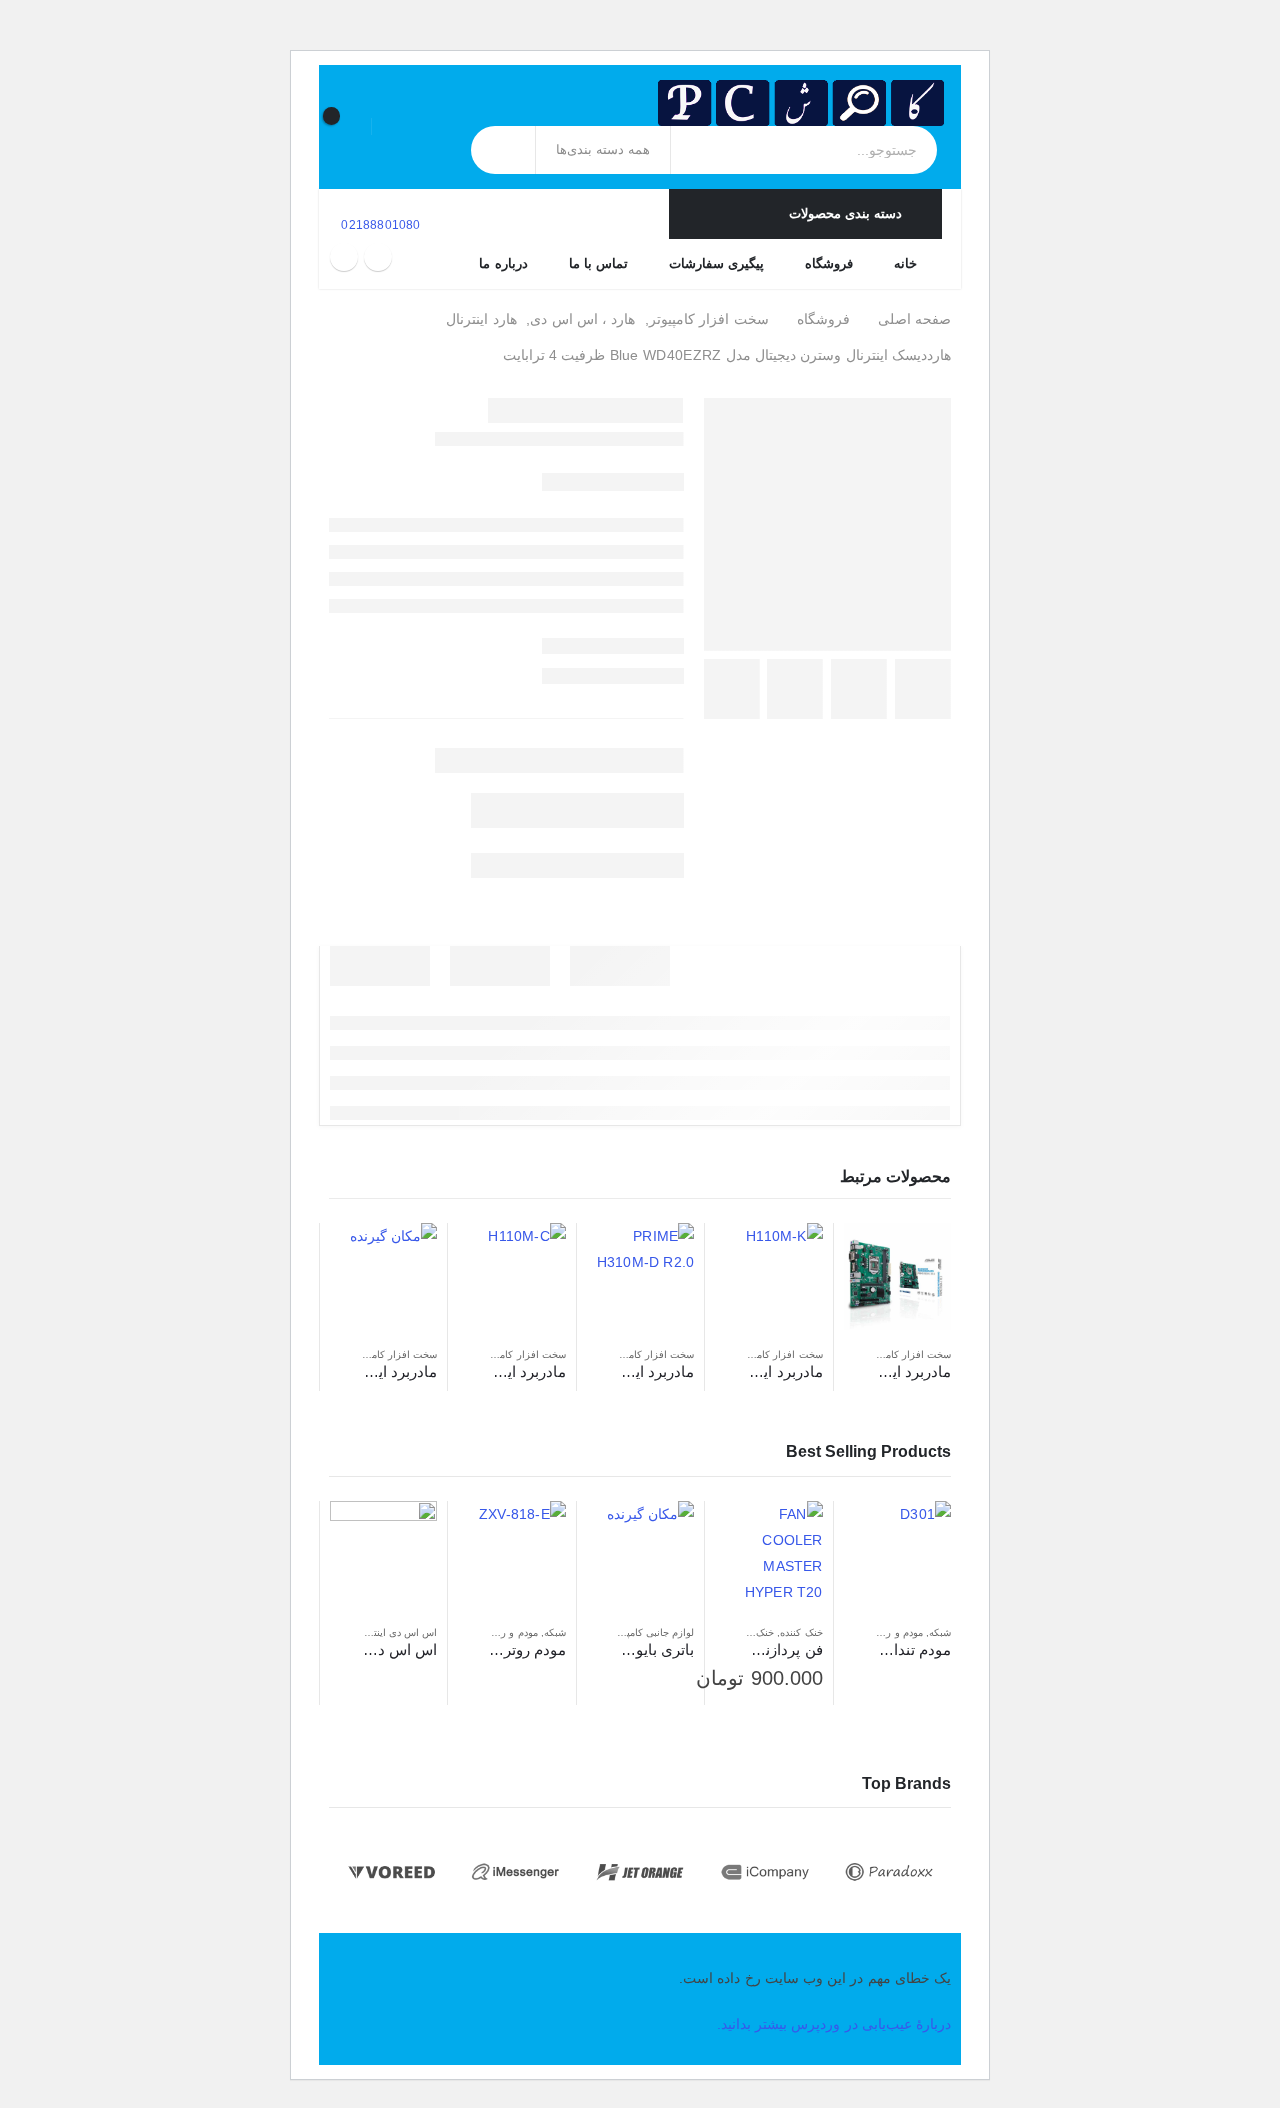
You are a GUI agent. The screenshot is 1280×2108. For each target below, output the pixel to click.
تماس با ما (598, 263)
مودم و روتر (897, 1632)
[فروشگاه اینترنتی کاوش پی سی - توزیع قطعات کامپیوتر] (801, 103)
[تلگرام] (344, 257)
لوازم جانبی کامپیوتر (652, 1632)
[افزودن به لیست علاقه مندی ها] (854, 1355)
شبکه (940, 1632)
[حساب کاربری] (399, 126)
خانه (905, 263)
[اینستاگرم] (378, 257)
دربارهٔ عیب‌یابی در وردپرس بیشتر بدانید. (834, 2024)
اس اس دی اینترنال (396, 1632)
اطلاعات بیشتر (877, 1256)
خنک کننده (801, 1632)
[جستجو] (504, 150)
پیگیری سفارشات (716, 263)
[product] (897, 1276)
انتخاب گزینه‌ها (748, 1534)
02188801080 (379, 224)
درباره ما (503, 263)
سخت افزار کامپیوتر (908, 1354)
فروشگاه (829, 263)
